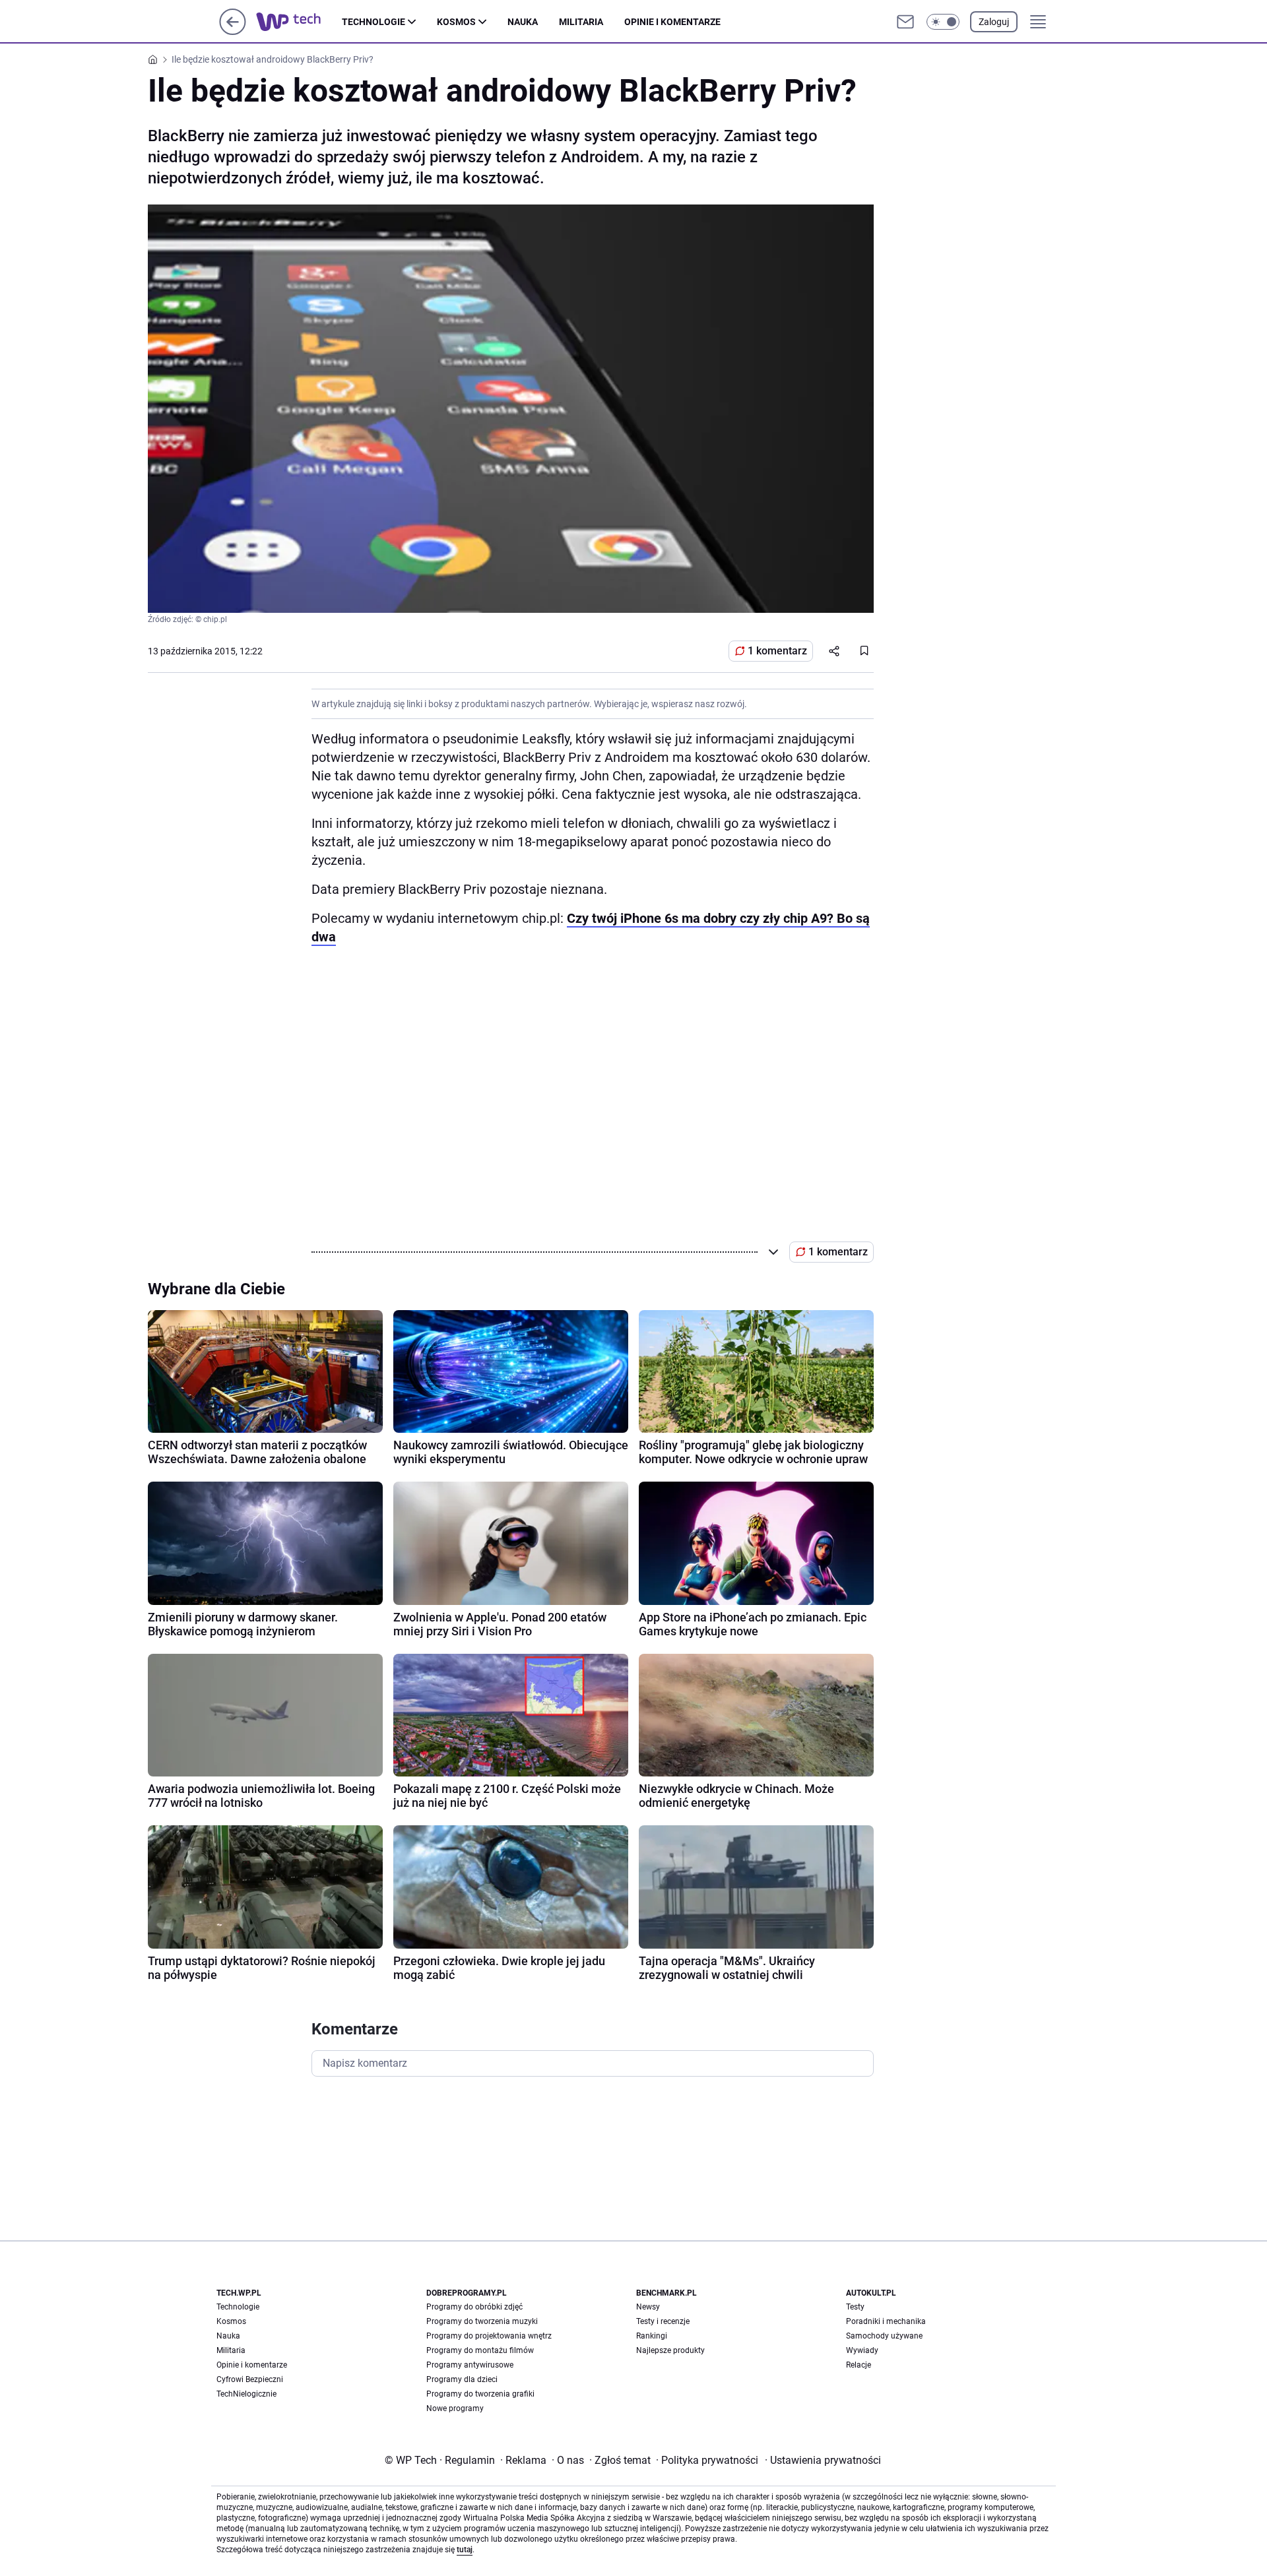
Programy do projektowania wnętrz (489, 2336)
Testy (855, 2307)
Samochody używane (884, 2336)
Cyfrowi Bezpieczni (250, 2379)
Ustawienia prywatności (823, 2460)
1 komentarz (777, 651)
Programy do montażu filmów (480, 2350)
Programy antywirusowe (470, 2365)
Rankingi (652, 2336)
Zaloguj (994, 22)
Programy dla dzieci (462, 2379)
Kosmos (456, 22)
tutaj (465, 2550)
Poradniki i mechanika (886, 2321)
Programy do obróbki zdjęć (474, 2307)
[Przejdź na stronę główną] (233, 31)
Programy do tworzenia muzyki (482, 2321)
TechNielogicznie (246, 2394)
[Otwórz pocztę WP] (905, 22)
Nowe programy (455, 2408)
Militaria (581, 22)
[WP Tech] (299, 22)
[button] (943, 22)
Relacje (859, 2365)
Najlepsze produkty (670, 2350)
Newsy (648, 2307)
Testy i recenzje (663, 2321)
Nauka (523, 22)
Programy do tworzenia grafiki (480, 2394)
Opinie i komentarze (672, 22)
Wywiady (862, 2350)
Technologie (374, 22)
